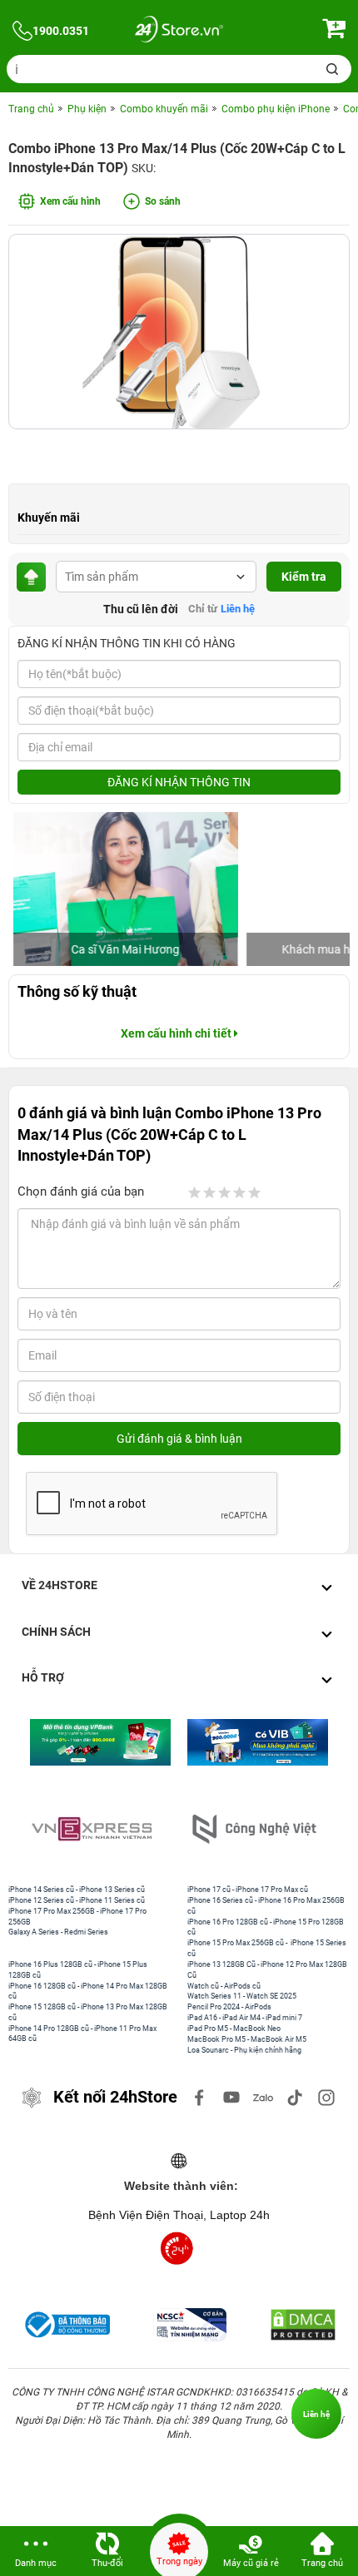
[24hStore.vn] (179, 31)
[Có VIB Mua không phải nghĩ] (150, 1742)
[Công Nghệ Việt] (110, 1829)
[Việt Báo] (273, 1829)
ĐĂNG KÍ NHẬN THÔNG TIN (179, 782)
